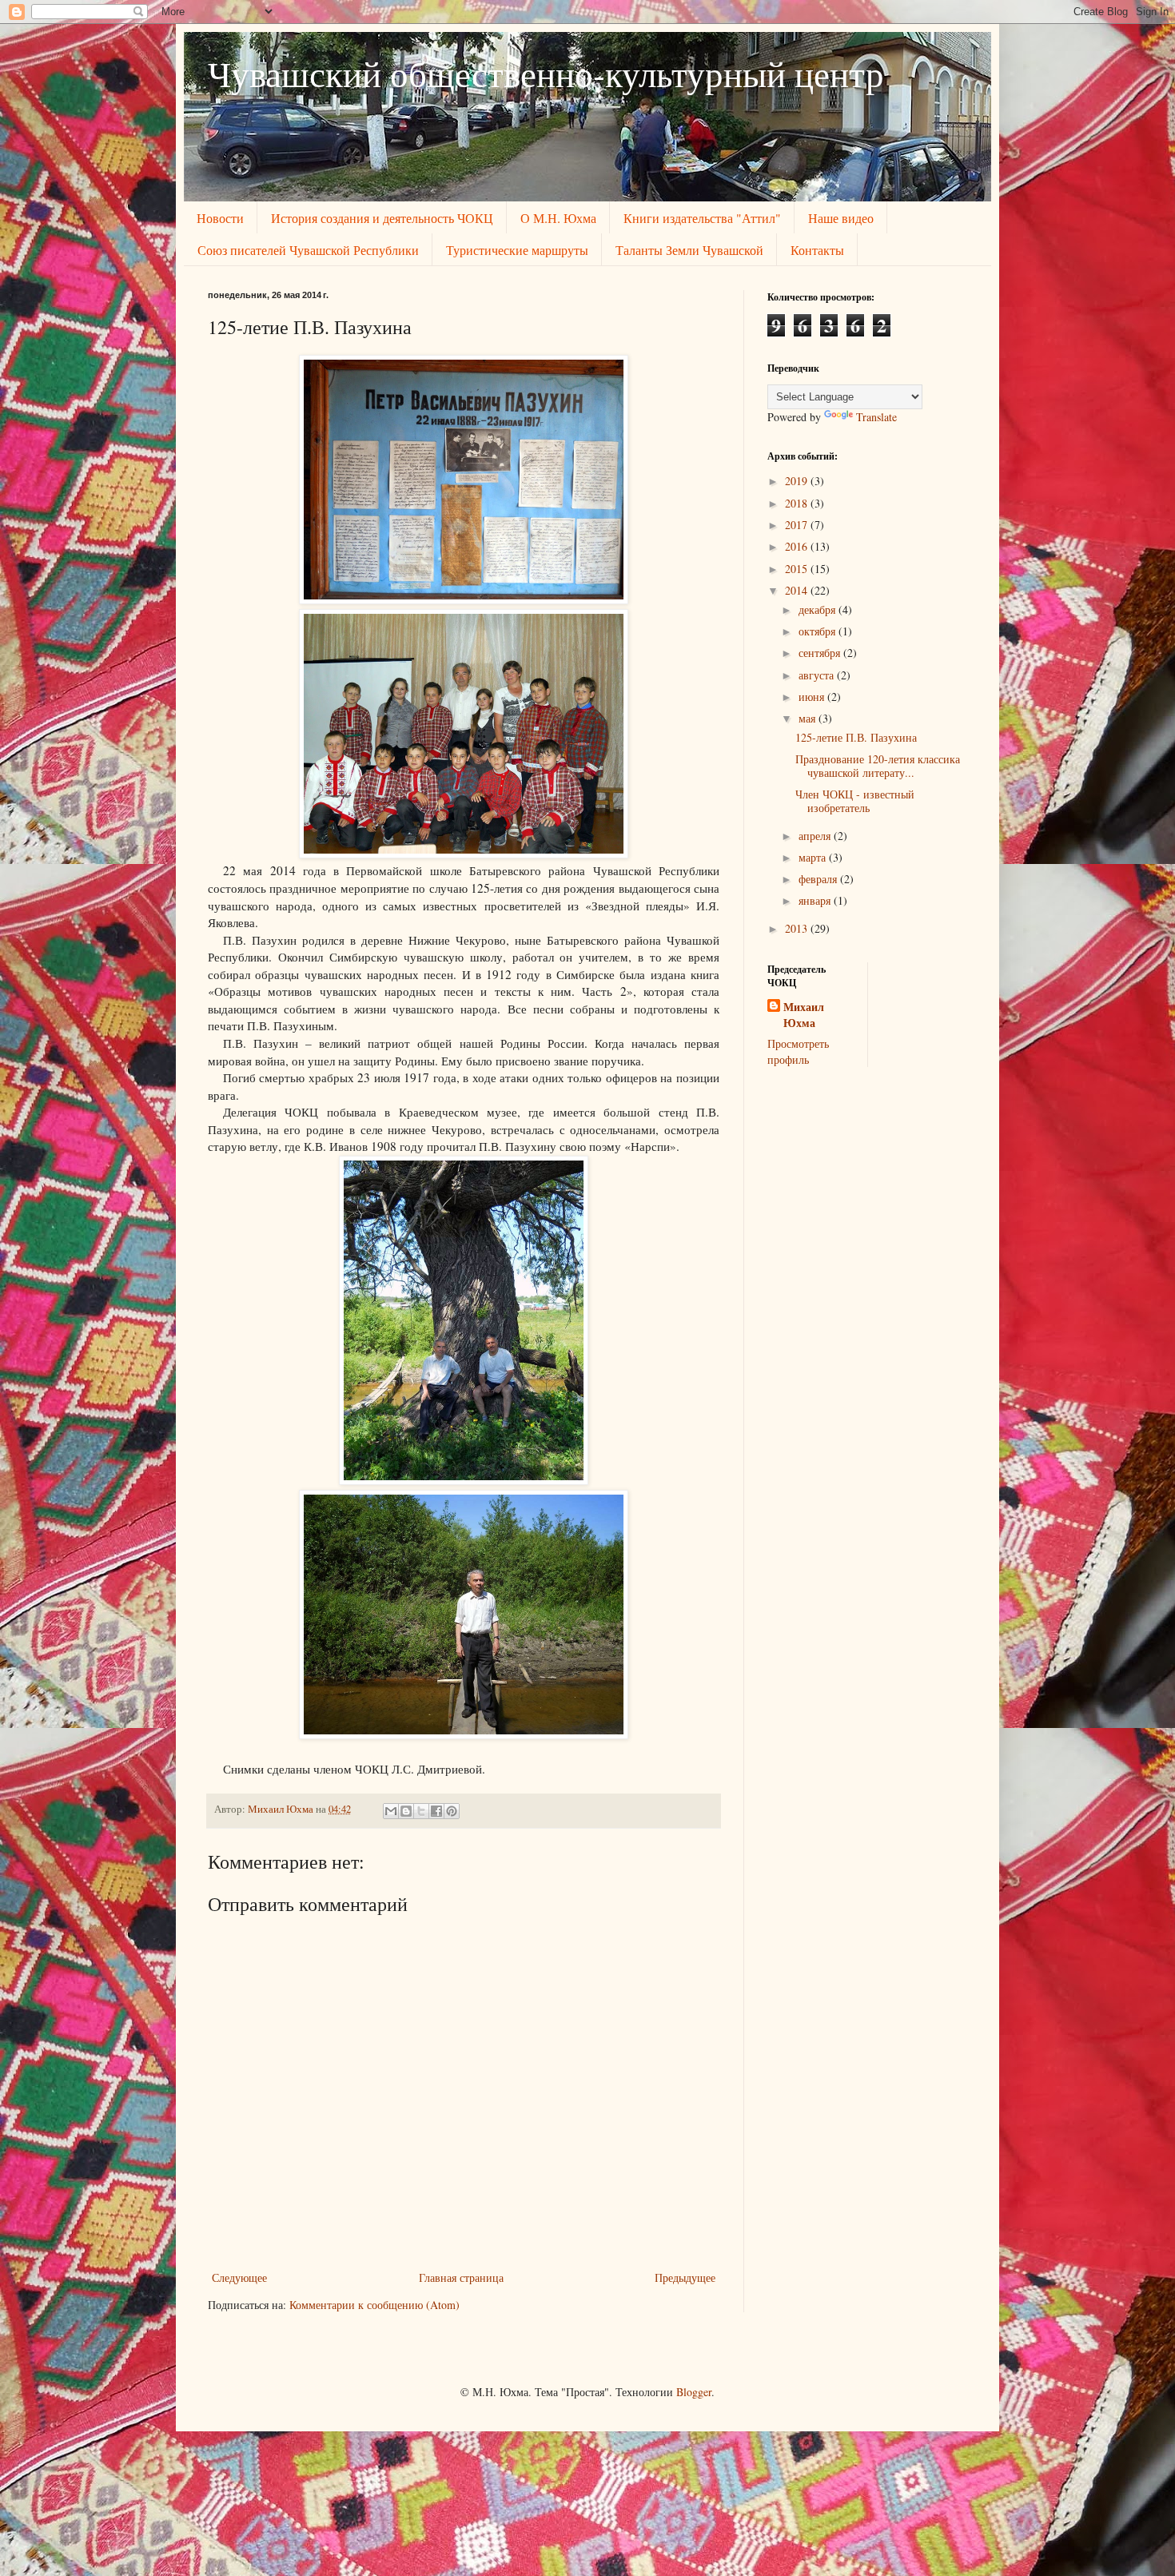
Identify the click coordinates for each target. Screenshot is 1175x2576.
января (816, 900)
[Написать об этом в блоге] (406, 1811)
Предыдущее (685, 2277)
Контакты (817, 250)
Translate (876, 417)
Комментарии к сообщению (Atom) (374, 2305)
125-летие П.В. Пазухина (856, 737)
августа (818, 675)
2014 (798, 590)
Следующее (239, 2277)
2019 (798, 481)
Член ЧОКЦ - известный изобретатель (855, 801)
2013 (798, 928)
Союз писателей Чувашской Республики (308, 250)
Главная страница (461, 2277)
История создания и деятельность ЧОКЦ (382, 218)
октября (819, 631)
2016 (798, 546)
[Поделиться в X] (421, 1811)
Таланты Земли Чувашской (689, 250)
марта (814, 857)
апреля (816, 836)
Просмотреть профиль (798, 1051)
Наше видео (841, 218)
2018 (798, 503)
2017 (798, 525)
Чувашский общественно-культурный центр (546, 74)
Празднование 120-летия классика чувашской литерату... (878, 766)
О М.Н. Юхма (558, 218)
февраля (819, 879)
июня (813, 697)
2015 (798, 569)
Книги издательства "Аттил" (702, 218)
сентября (821, 653)
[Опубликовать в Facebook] (436, 1811)
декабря (819, 609)
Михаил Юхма (804, 1015)
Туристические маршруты (517, 250)
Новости (220, 218)
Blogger (694, 2392)
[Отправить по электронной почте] (391, 1811)
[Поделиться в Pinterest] (452, 1811)
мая (809, 718)
